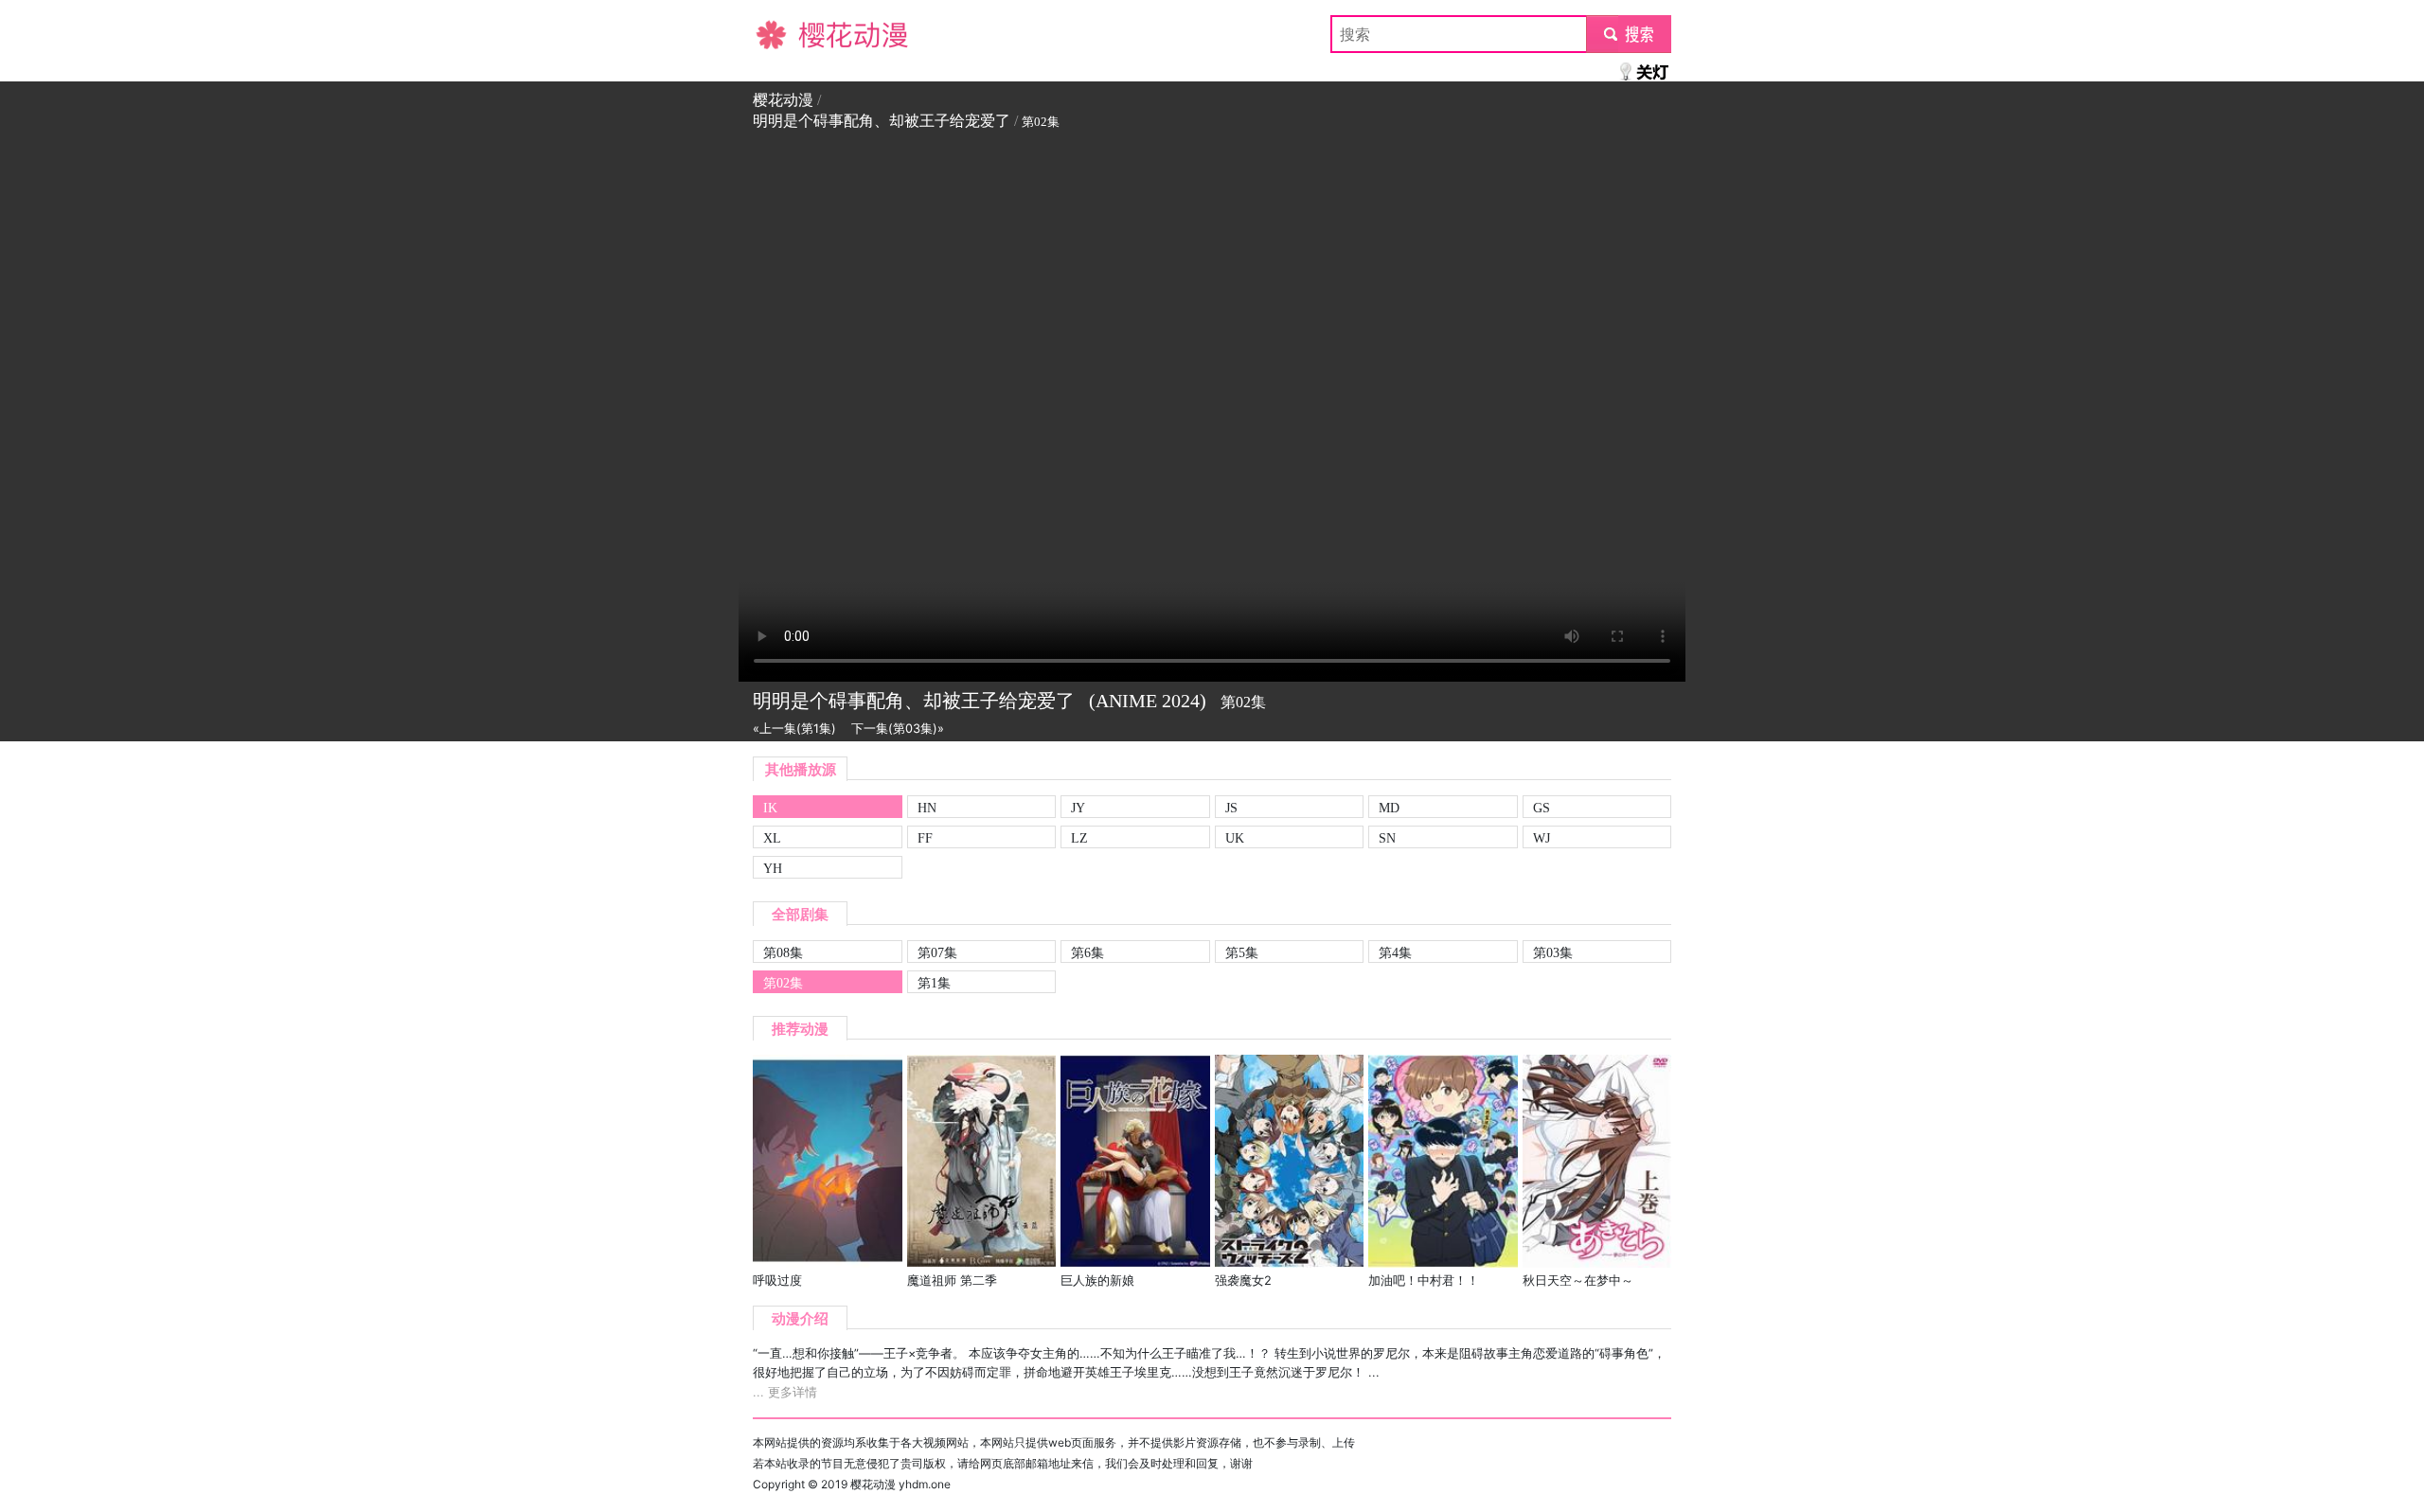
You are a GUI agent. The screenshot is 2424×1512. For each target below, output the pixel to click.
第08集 (783, 952)
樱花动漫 (783, 34)
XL (772, 838)
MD (1389, 808)
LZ (1079, 838)
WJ (1542, 838)
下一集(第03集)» (898, 729)
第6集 (1087, 952)
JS (1231, 808)
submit (1629, 34)
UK (1235, 838)
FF (925, 838)
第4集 (1395, 952)
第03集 (1553, 952)
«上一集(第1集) (794, 729)
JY (1078, 808)
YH (773, 868)
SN (1387, 838)
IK (770, 808)
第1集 (934, 983)
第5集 (1242, 952)
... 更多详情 (785, 1392)
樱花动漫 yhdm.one (900, 1484)
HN (927, 808)
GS (1542, 808)
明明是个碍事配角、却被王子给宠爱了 (882, 121)
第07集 (937, 952)
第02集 (783, 983)
